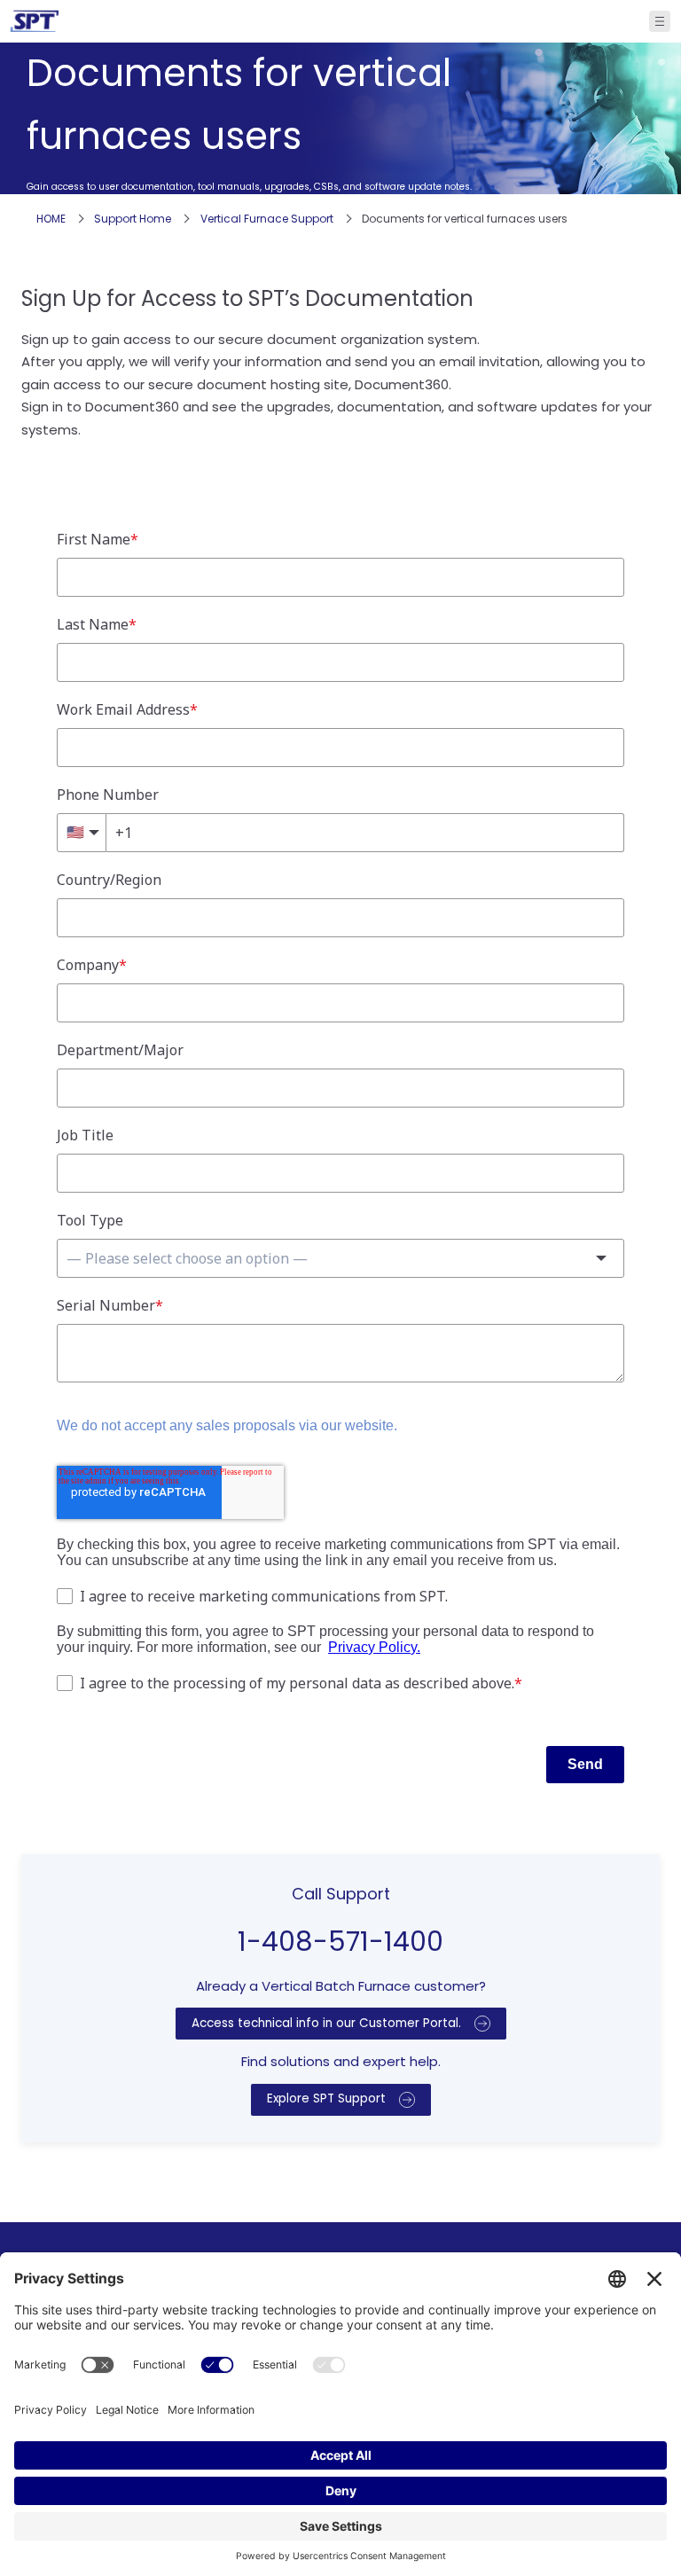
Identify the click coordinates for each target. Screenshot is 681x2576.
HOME (51, 219)
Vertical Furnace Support (267, 219)
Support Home (133, 219)
